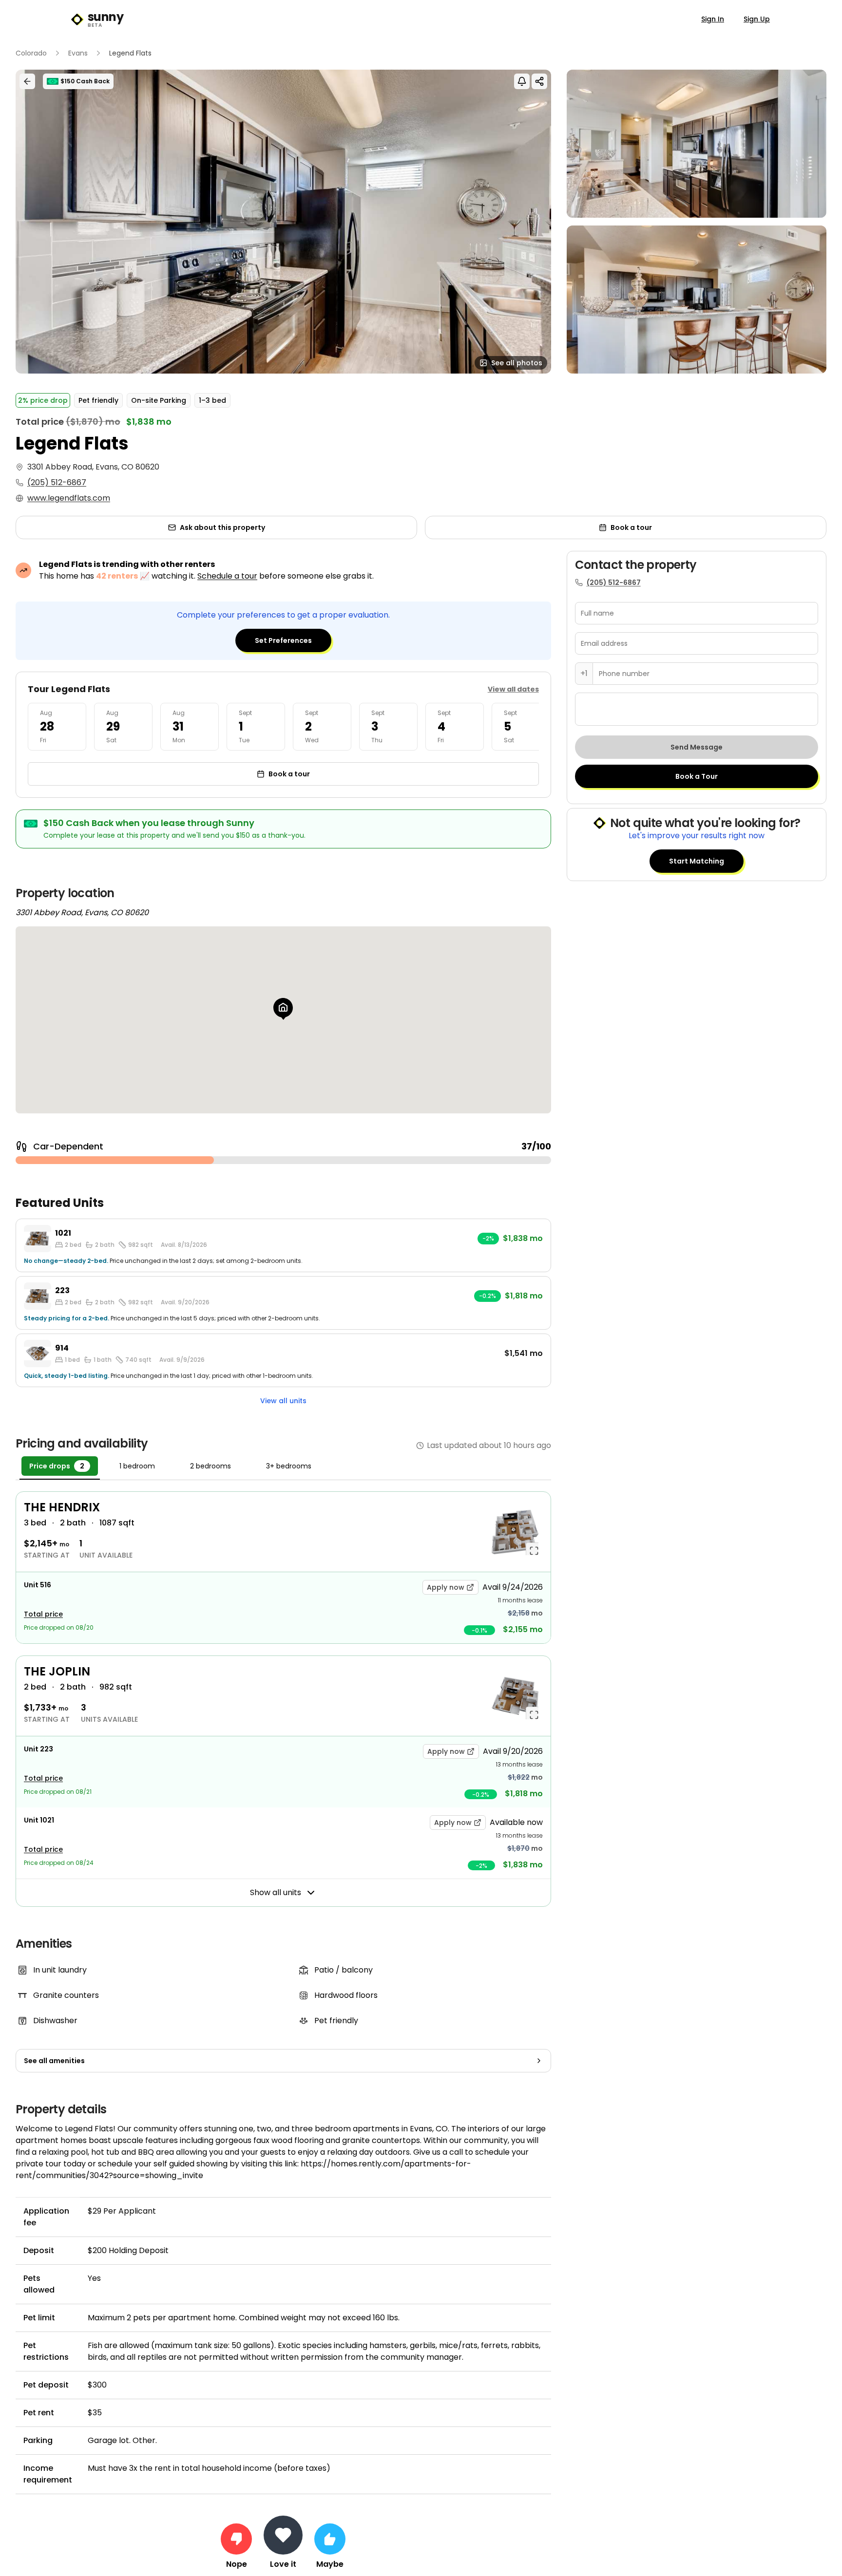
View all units (283, 1401)
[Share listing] (539, 81)
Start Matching (697, 861)
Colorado (31, 53)
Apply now (446, 1587)
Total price (43, 1614)
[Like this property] (330, 2539)
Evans (78, 53)
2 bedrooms (210, 1466)
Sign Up (757, 19)
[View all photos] (283, 222)
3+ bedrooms (289, 1466)
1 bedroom (137, 1466)
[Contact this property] (283, 2535)
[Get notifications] (522, 81)
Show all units (276, 1892)
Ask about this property (222, 527)
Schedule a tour (227, 576)
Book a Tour (697, 776)
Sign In (713, 19)
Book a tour (631, 527)
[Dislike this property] (236, 2539)
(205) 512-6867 (57, 482)
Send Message (697, 747)
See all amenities (54, 2061)
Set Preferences (283, 640)
